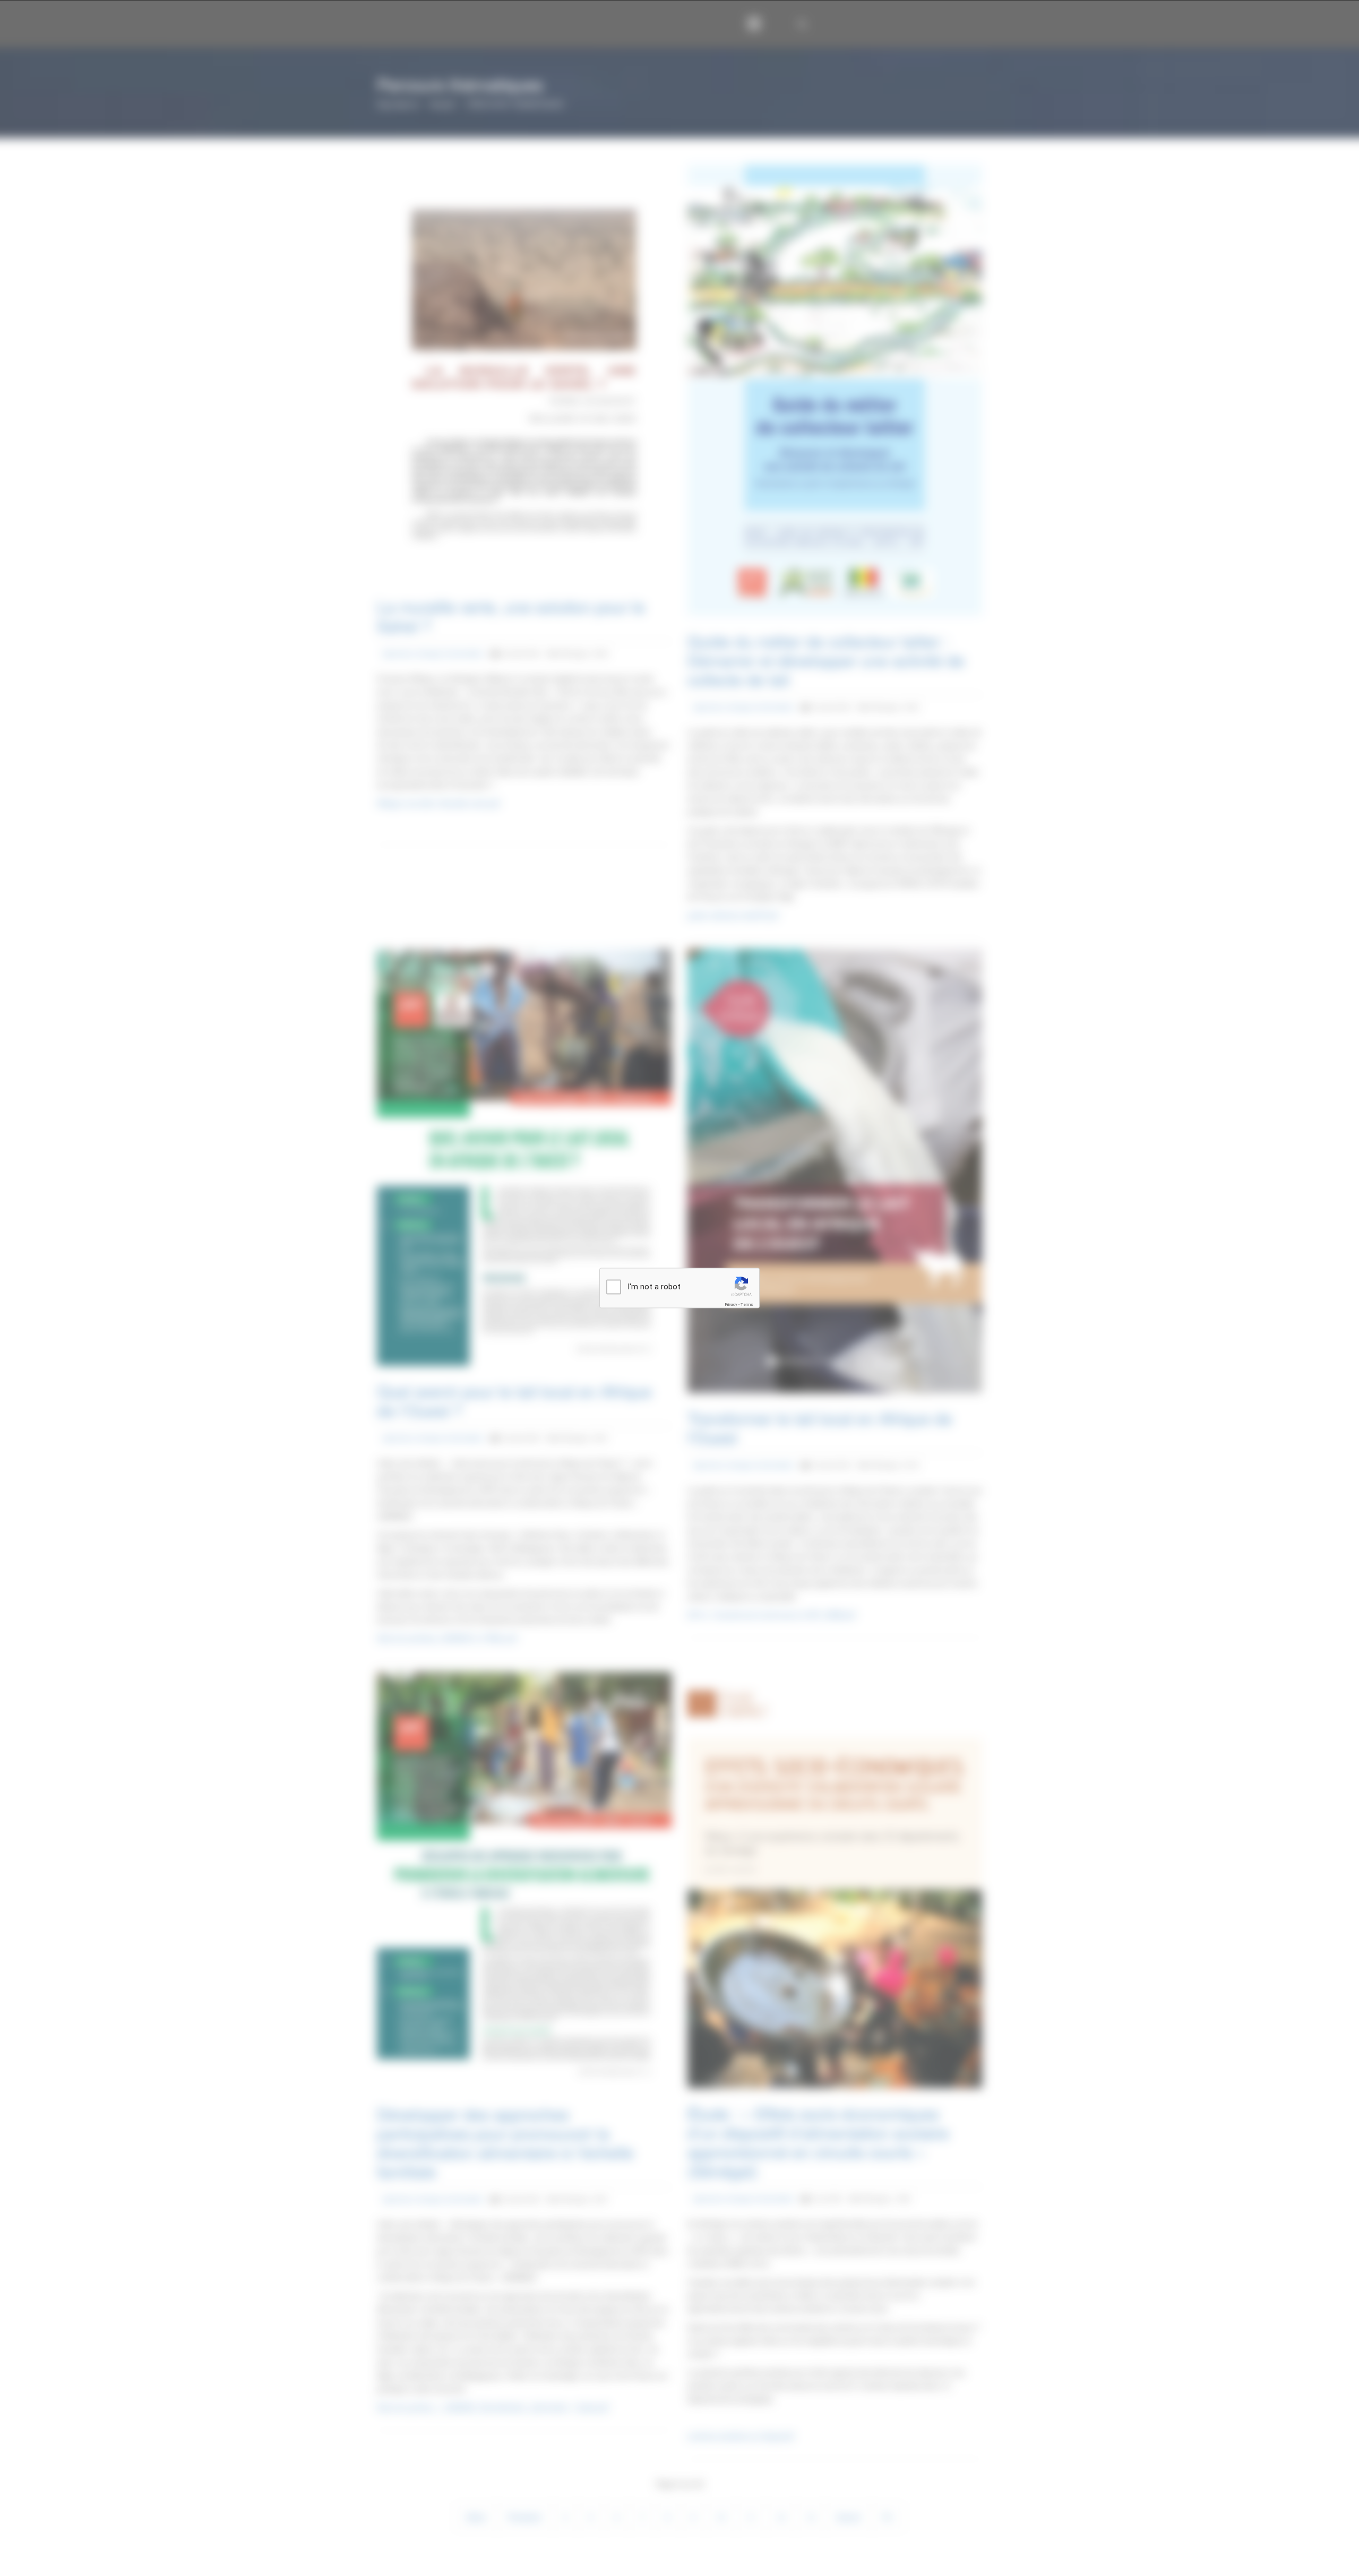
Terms (747, 1304)
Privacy (731, 1304)
